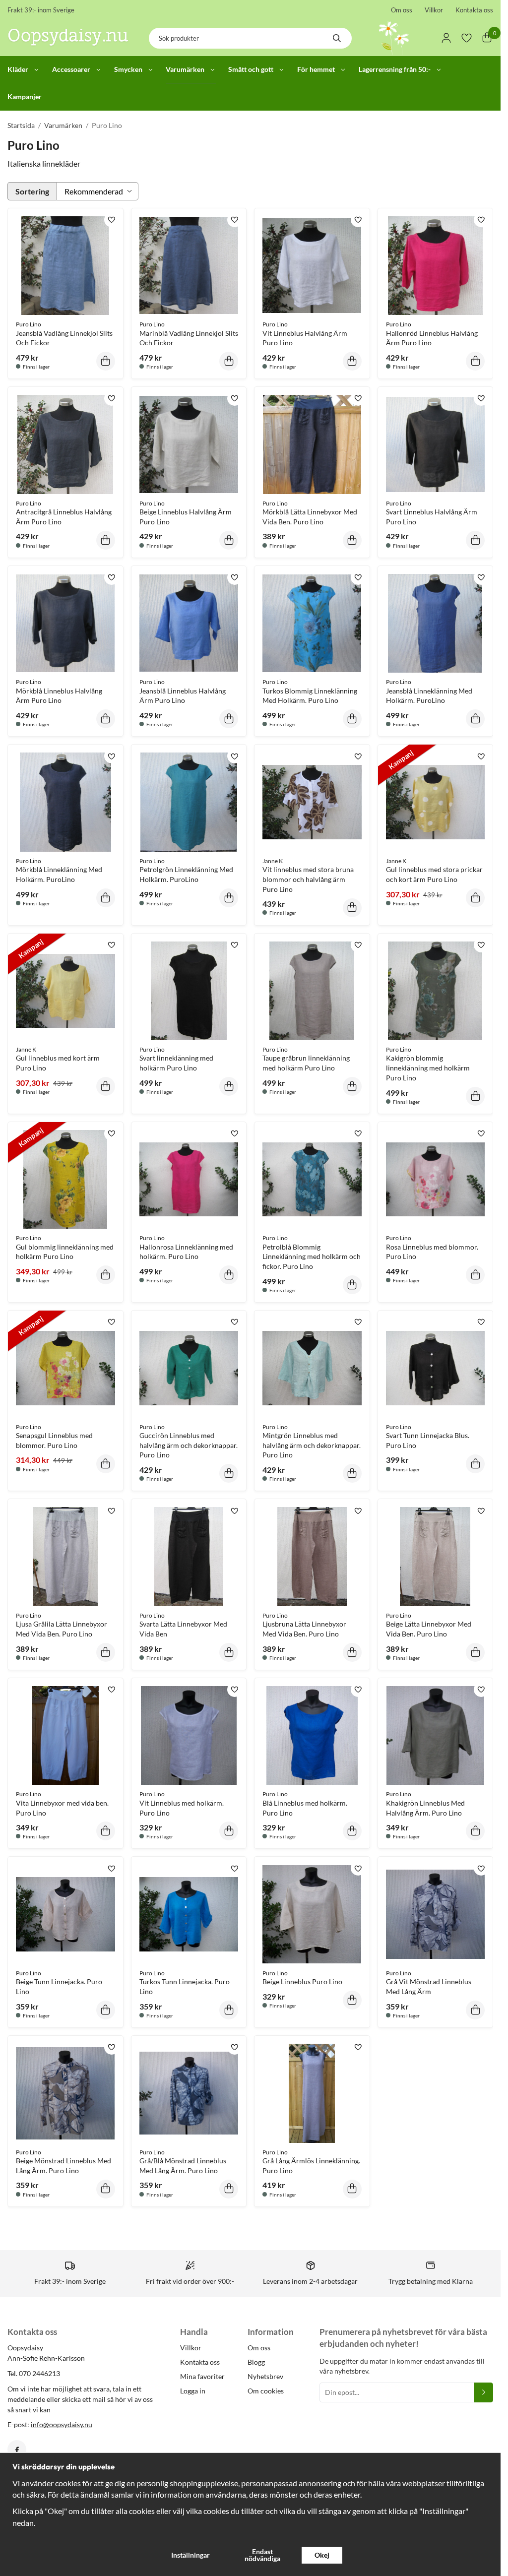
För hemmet (316, 69)
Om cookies (266, 2391)
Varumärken (185, 69)
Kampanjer (25, 96)
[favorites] (467, 38)
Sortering (32, 191)
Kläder (18, 69)
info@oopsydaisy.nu (62, 2424)
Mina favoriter (202, 2376)
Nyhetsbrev (265, 2376)
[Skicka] (483, 2392)
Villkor (434, 10)
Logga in (193, 2391)
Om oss (402, 10)
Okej (322, 2555)
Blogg (256, 2362)
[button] (106, 361)
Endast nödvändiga (262, 2555)
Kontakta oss (474, 10)
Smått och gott (251, 69)
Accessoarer (71, 69)
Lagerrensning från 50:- (395, 69)
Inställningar (190, 2555)
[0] (487, 38)
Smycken (128, 69)
